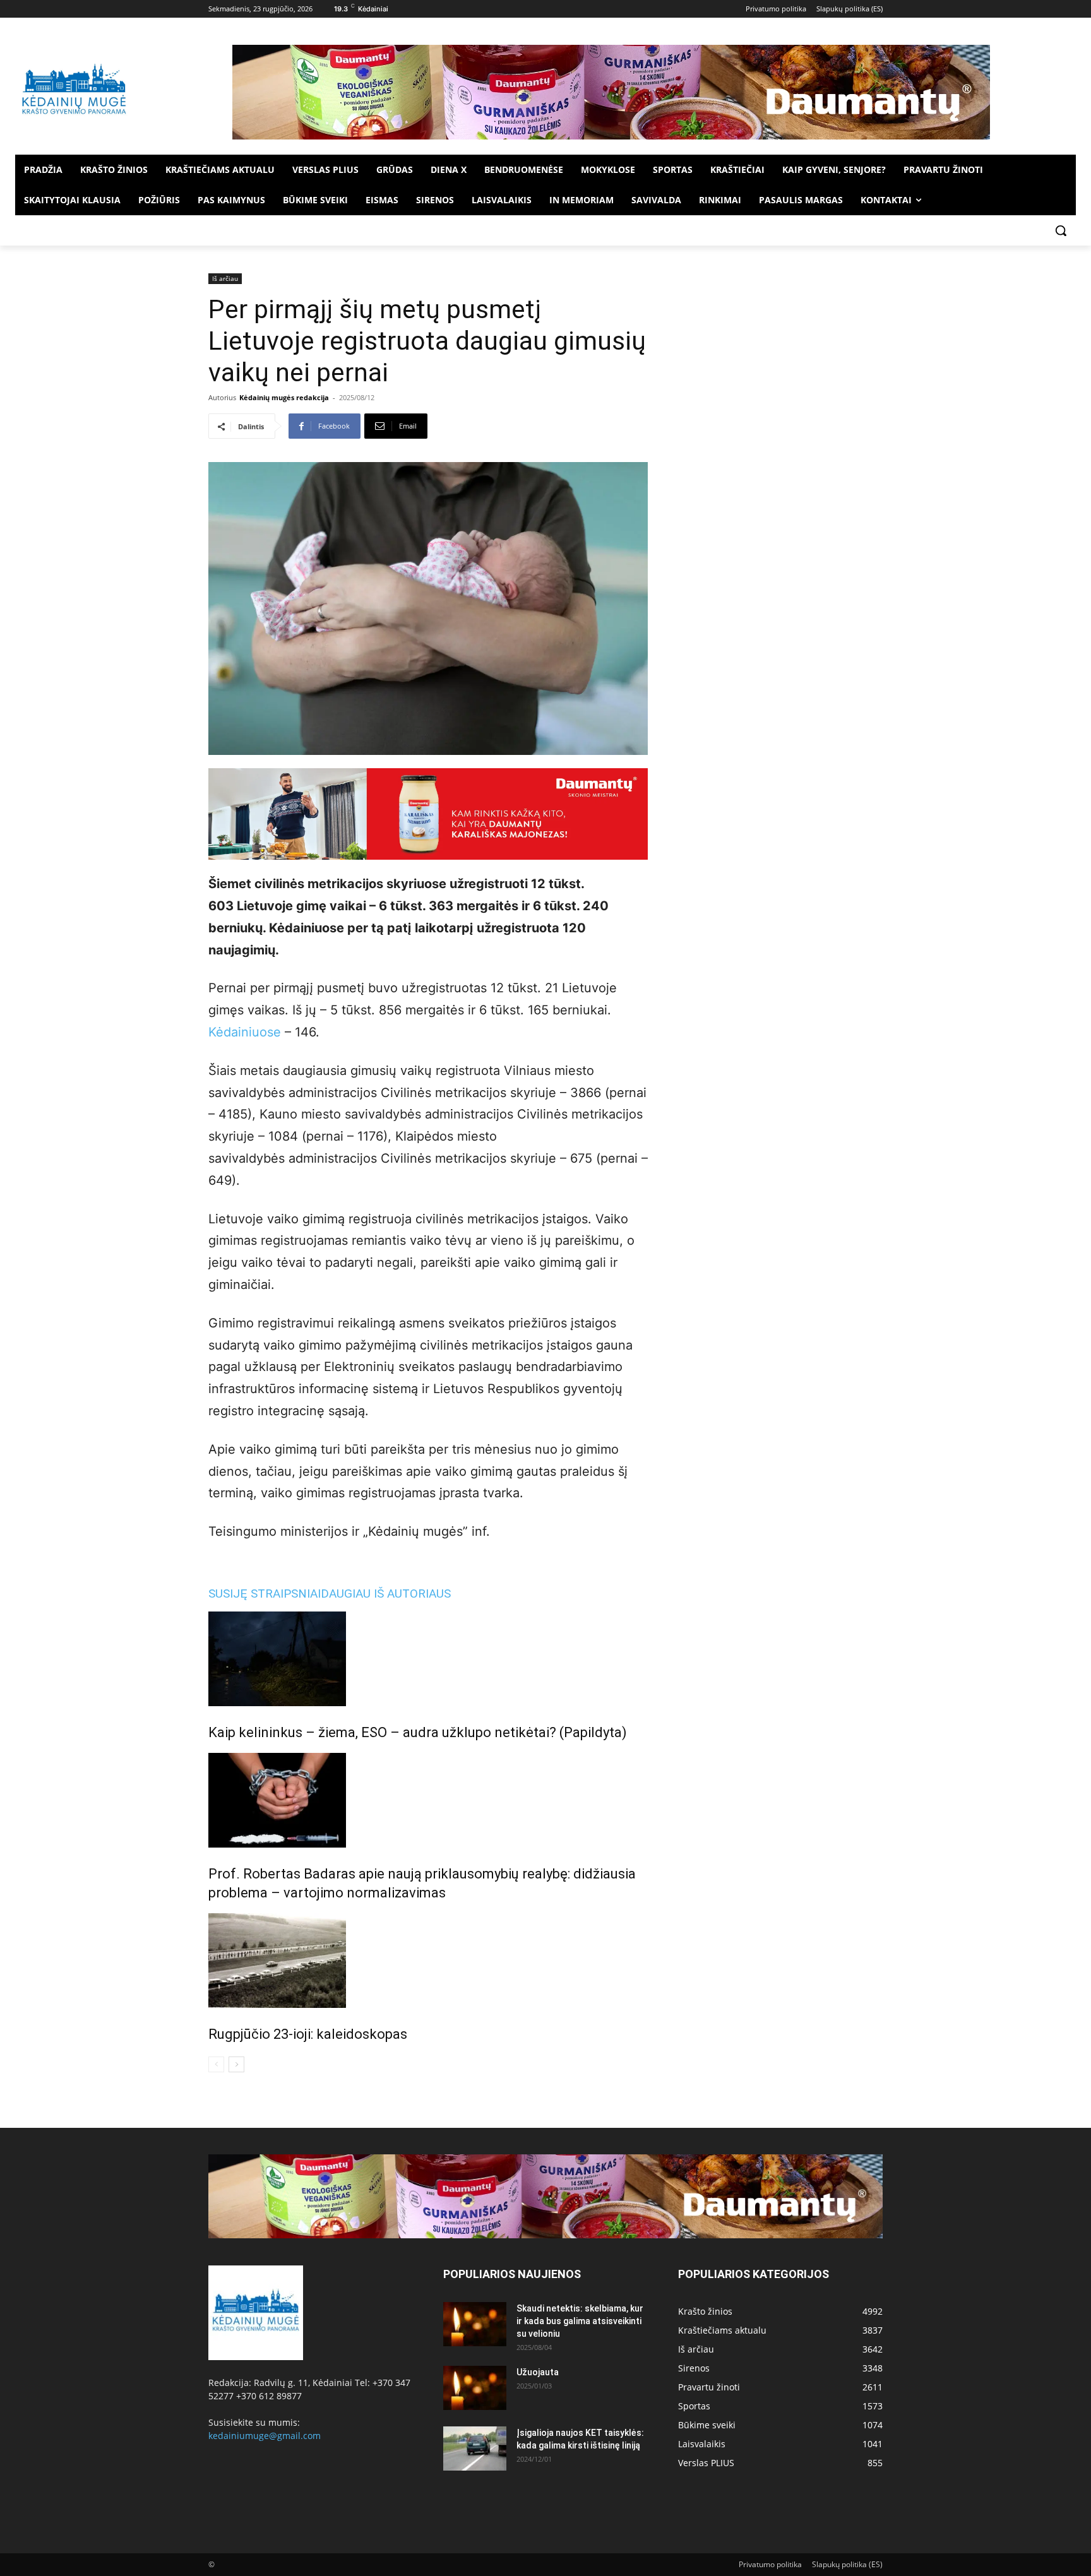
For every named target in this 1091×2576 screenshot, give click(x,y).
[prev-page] (216, 2064)
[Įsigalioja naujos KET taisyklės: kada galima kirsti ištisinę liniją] (475, 2448)
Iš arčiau (225, 278)
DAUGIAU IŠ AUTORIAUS (386, 1594)
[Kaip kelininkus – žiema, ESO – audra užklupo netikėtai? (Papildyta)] (428, 1659)
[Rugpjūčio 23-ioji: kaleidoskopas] (428, 1961)
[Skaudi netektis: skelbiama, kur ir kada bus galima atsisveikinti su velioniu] (475, 2324)
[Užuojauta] (475, 2388)
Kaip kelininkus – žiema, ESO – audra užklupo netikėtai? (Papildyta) (418, 1732)
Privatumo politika (770, 2564)
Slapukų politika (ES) (847, 2564)
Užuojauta (538, 2372)
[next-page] (236, 2064)
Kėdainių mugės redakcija (284, 397)
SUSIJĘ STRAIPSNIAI (265, 1594)
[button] (1061, 230)
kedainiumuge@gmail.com (265, 2436)
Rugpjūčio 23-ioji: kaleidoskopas (308, 2034)
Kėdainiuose (245, 1032)
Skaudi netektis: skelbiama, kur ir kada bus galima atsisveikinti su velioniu (580, 2321)
